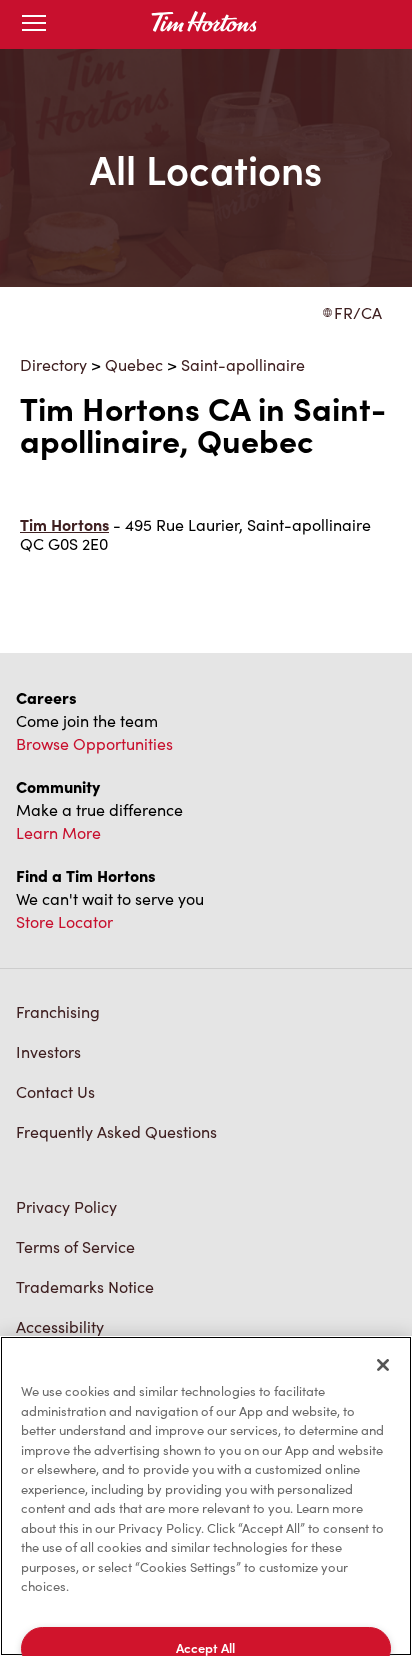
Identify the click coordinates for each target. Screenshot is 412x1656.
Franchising (58, 1011)
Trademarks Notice (85, 1286)
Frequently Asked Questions (116, 1131)
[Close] (383, 1365)
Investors (48, 1051)
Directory (53, 364)
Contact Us (55, 1091)
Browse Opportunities (94, 743)
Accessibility (60, 1326)
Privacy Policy (66, 1206)
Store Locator (64, 921)
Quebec (134, 364)
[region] (206, 1496)
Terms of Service (75, 1246)
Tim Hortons (64, 524)
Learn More (58, 832)
